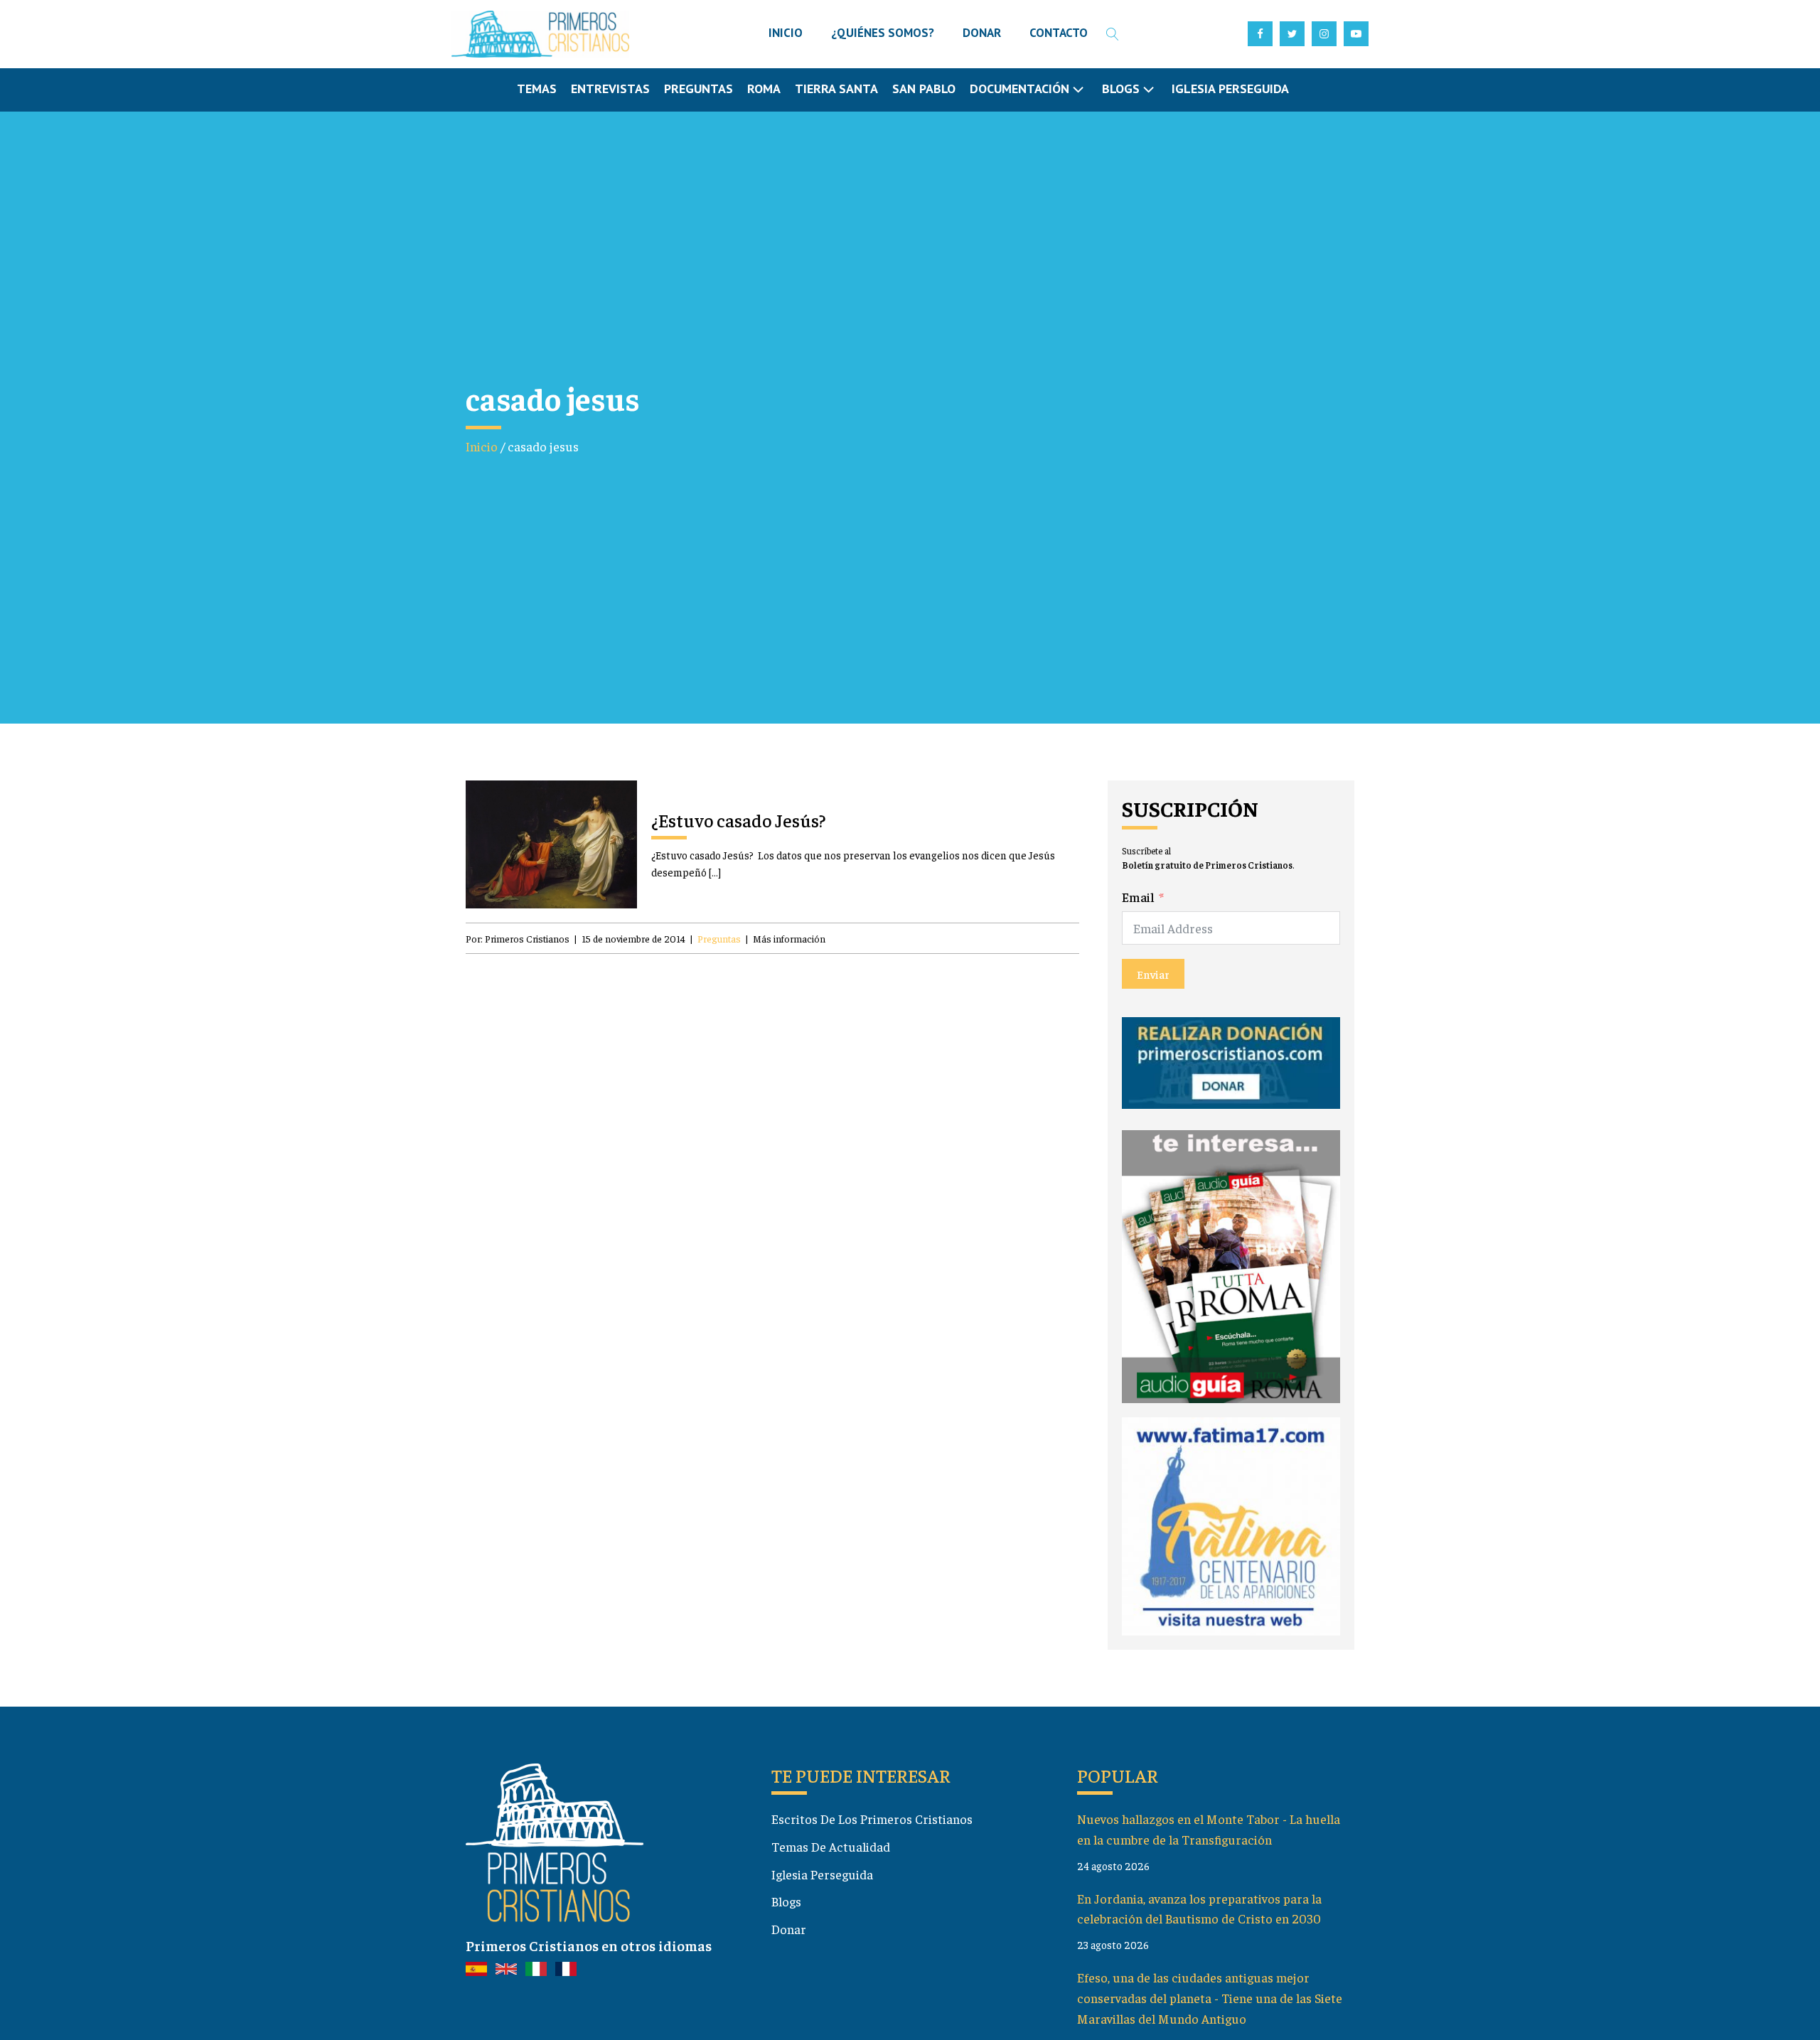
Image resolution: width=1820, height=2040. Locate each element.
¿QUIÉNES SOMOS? (883, 33)
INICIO (786, 33)
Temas (537, 88)
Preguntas (698, 88)
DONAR (982, 33)
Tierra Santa (836, 88)
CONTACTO (1059, 33)
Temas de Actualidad (831, 1846)
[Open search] (1113, 34)
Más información (789, 938)
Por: (518, 938)
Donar (789, 1929)
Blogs (786, 1901)
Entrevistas (610, 88)
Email (1138, 897)
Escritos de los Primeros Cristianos (872, 1819)
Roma (764, 88)
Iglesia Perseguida (1230, 88)
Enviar (1153, 974)
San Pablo (924, 88)
